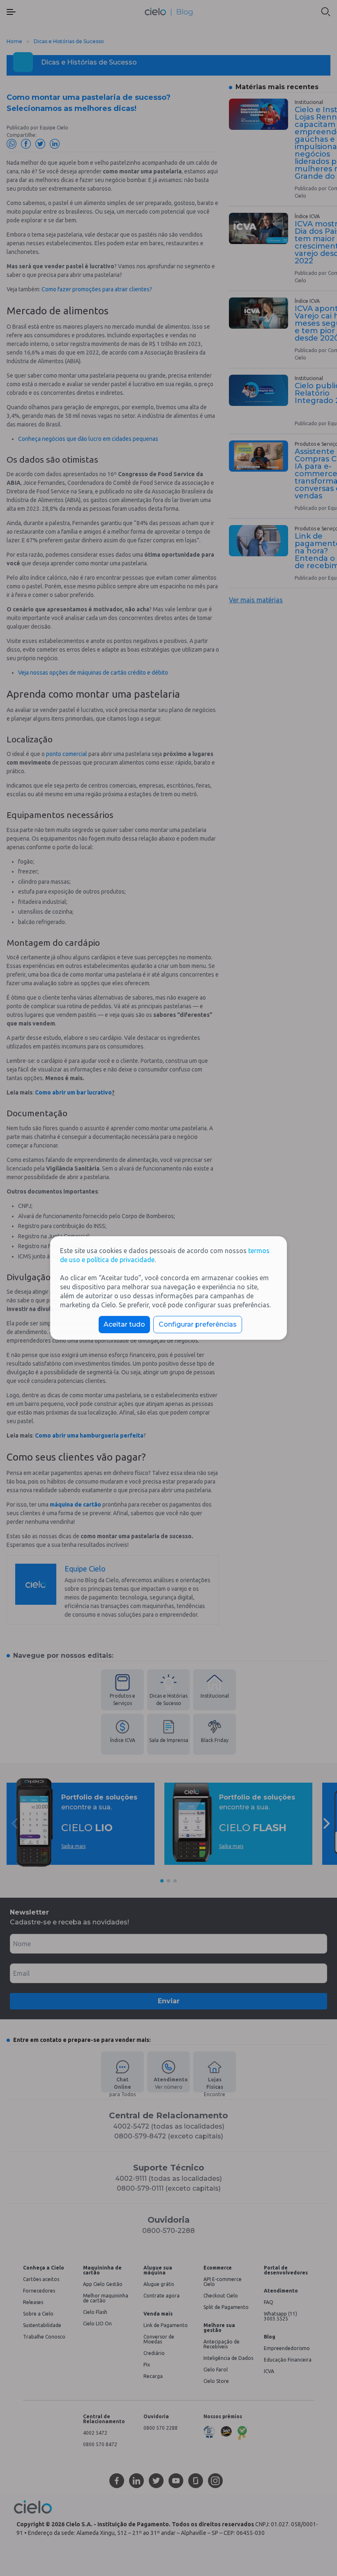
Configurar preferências (198, 1324)
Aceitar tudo (124, 1324)
